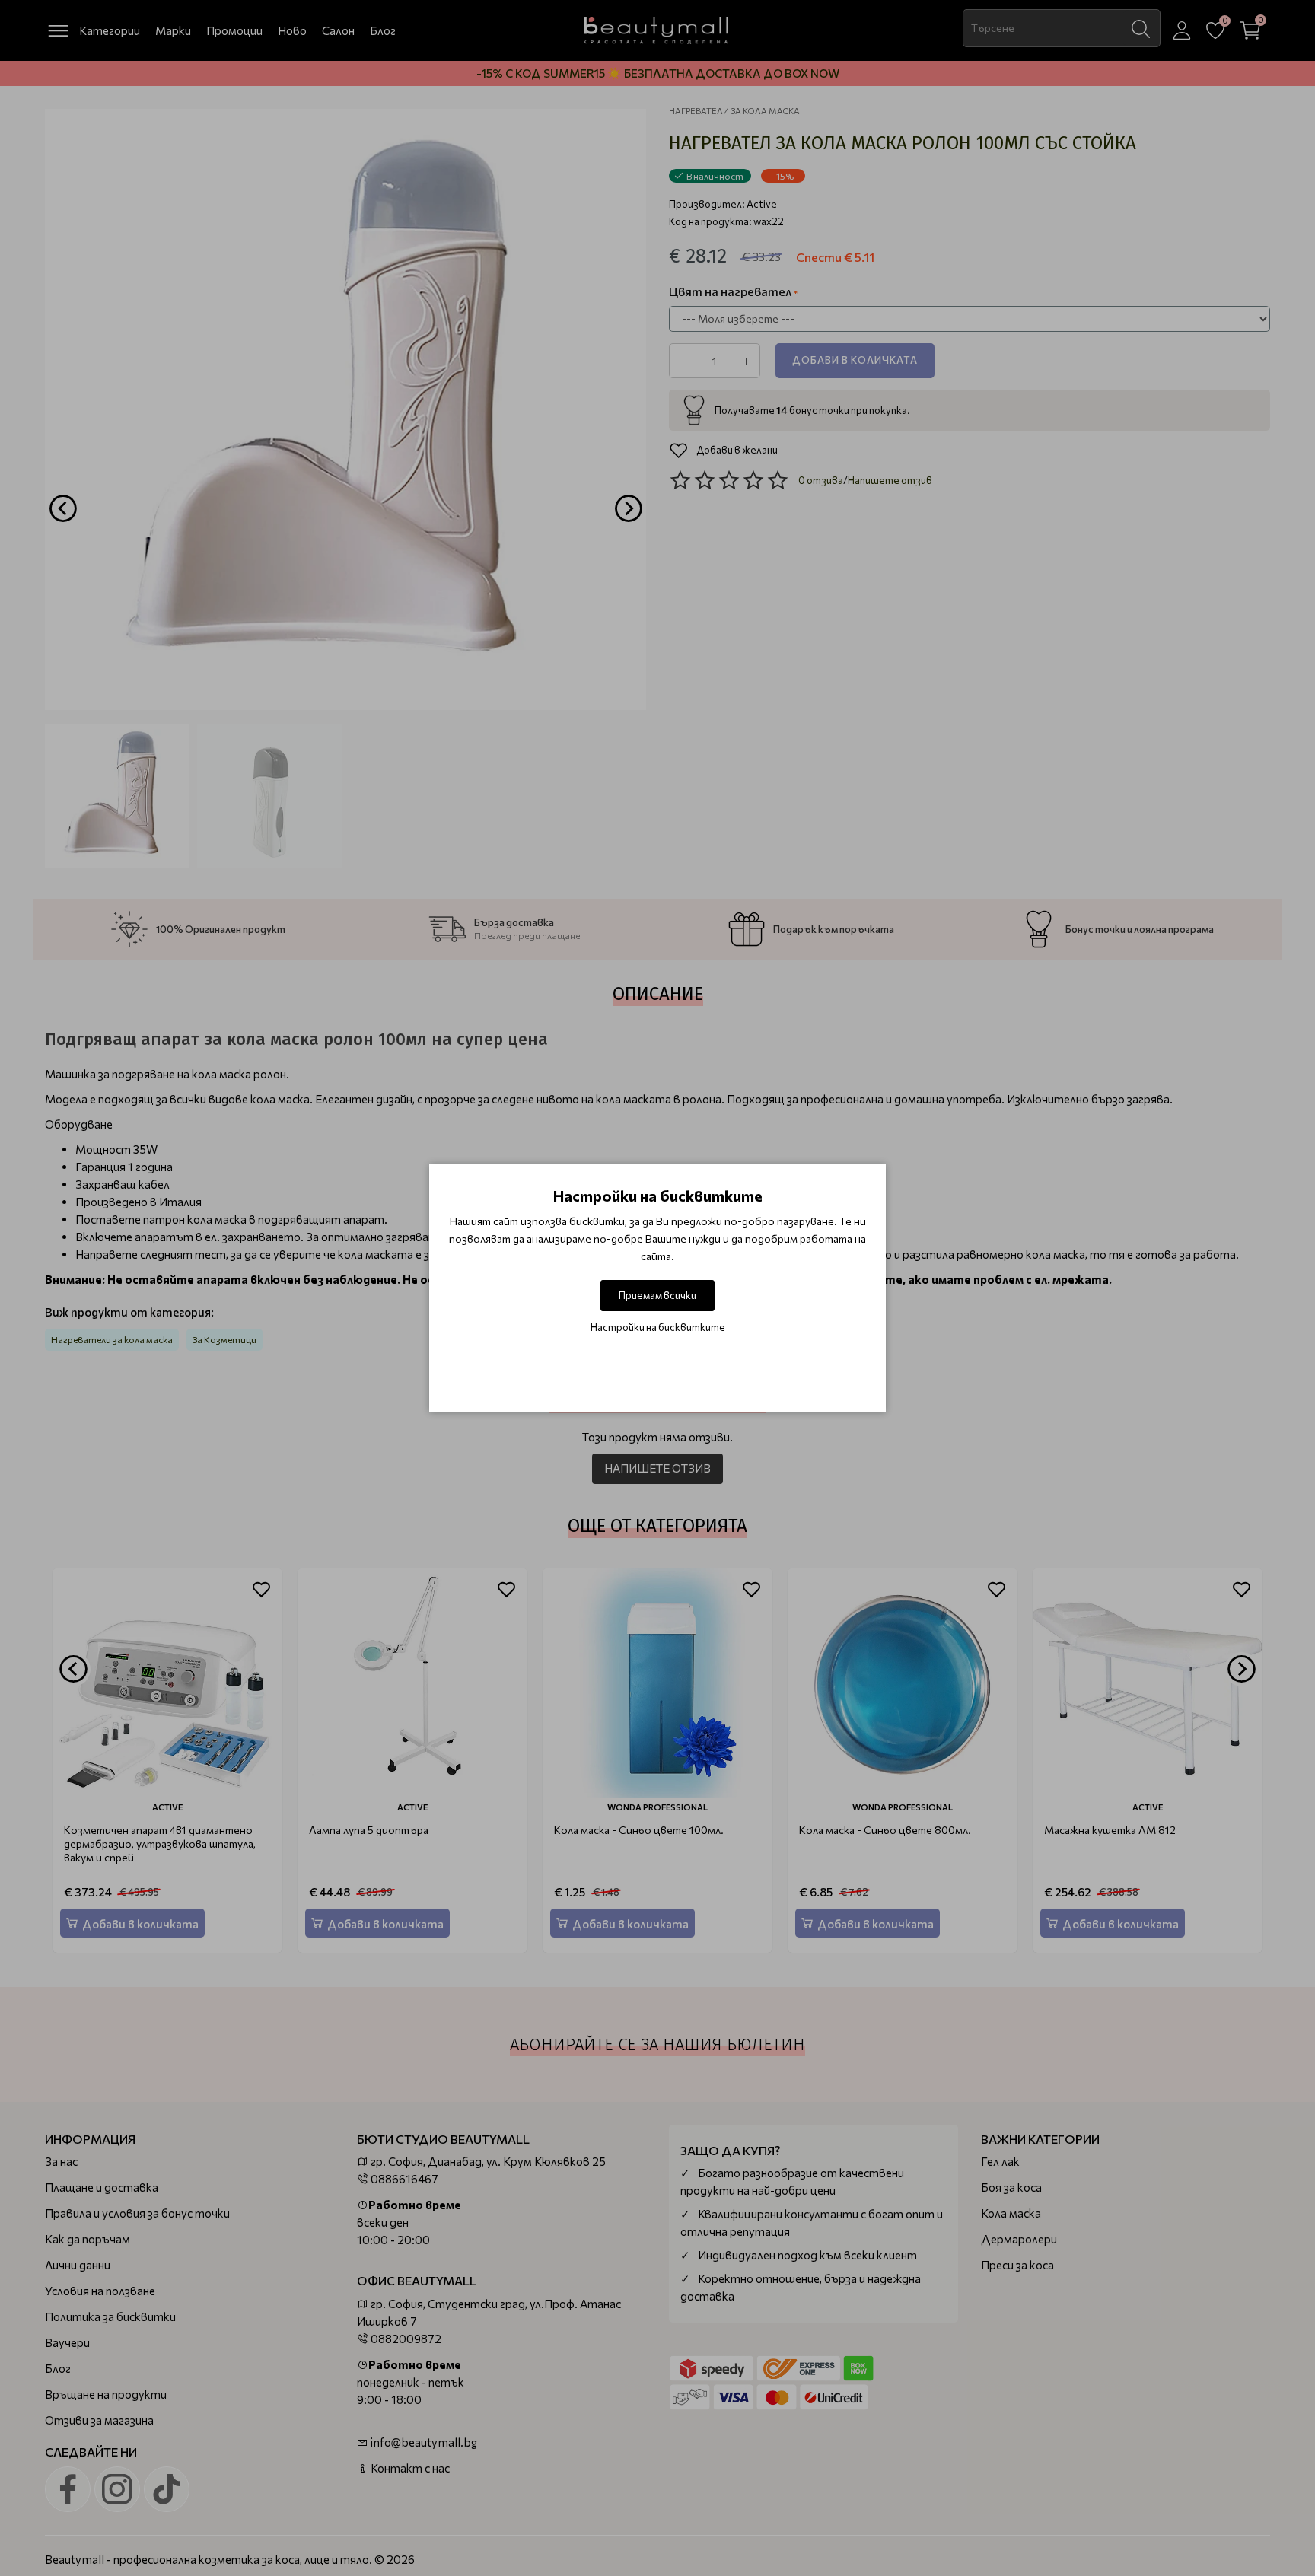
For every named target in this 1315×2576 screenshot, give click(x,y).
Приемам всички (657, 1295)
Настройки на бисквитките (658, 1327)
